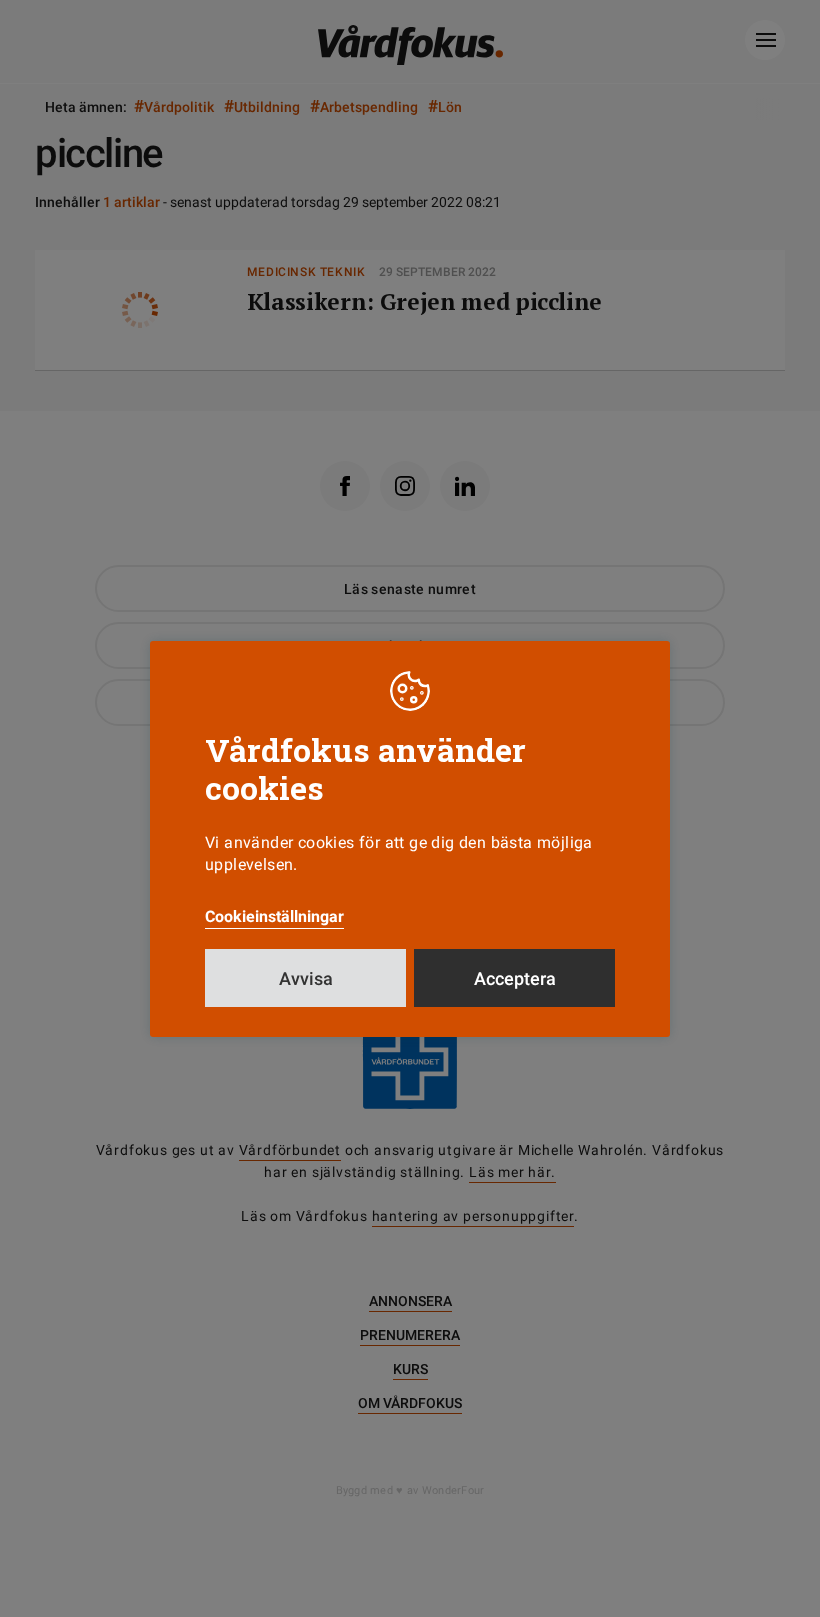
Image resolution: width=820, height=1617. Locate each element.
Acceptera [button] (515, 978)
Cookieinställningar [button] (274, 916)
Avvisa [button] (306, 978)
